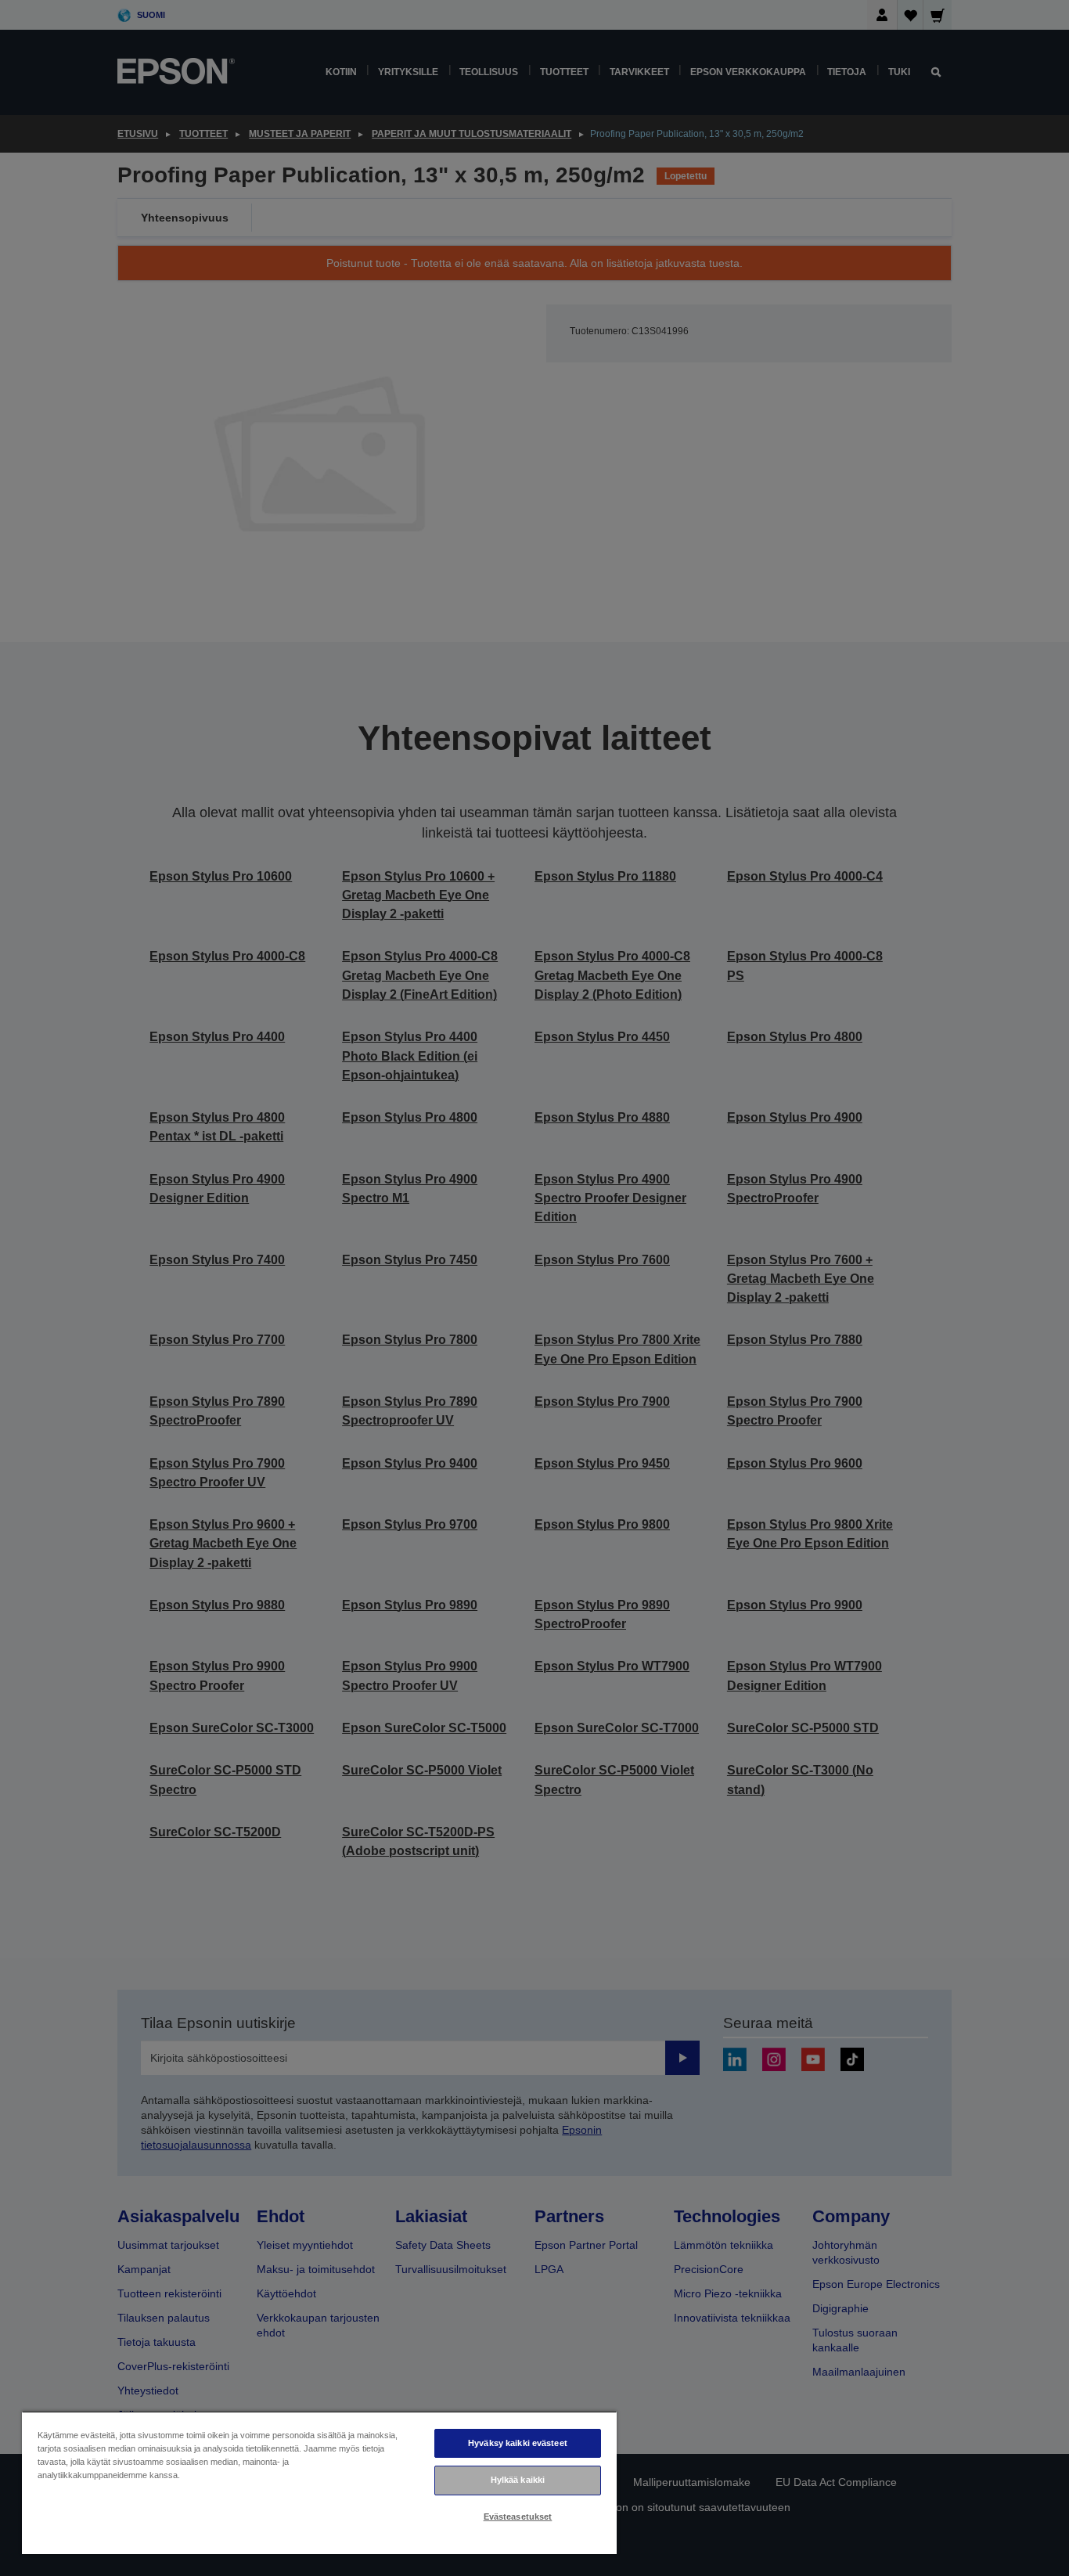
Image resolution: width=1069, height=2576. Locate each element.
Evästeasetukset (518, 2517)
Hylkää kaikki (518, 2480)
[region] (319, 2482)
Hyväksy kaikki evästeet (518, 2443)
